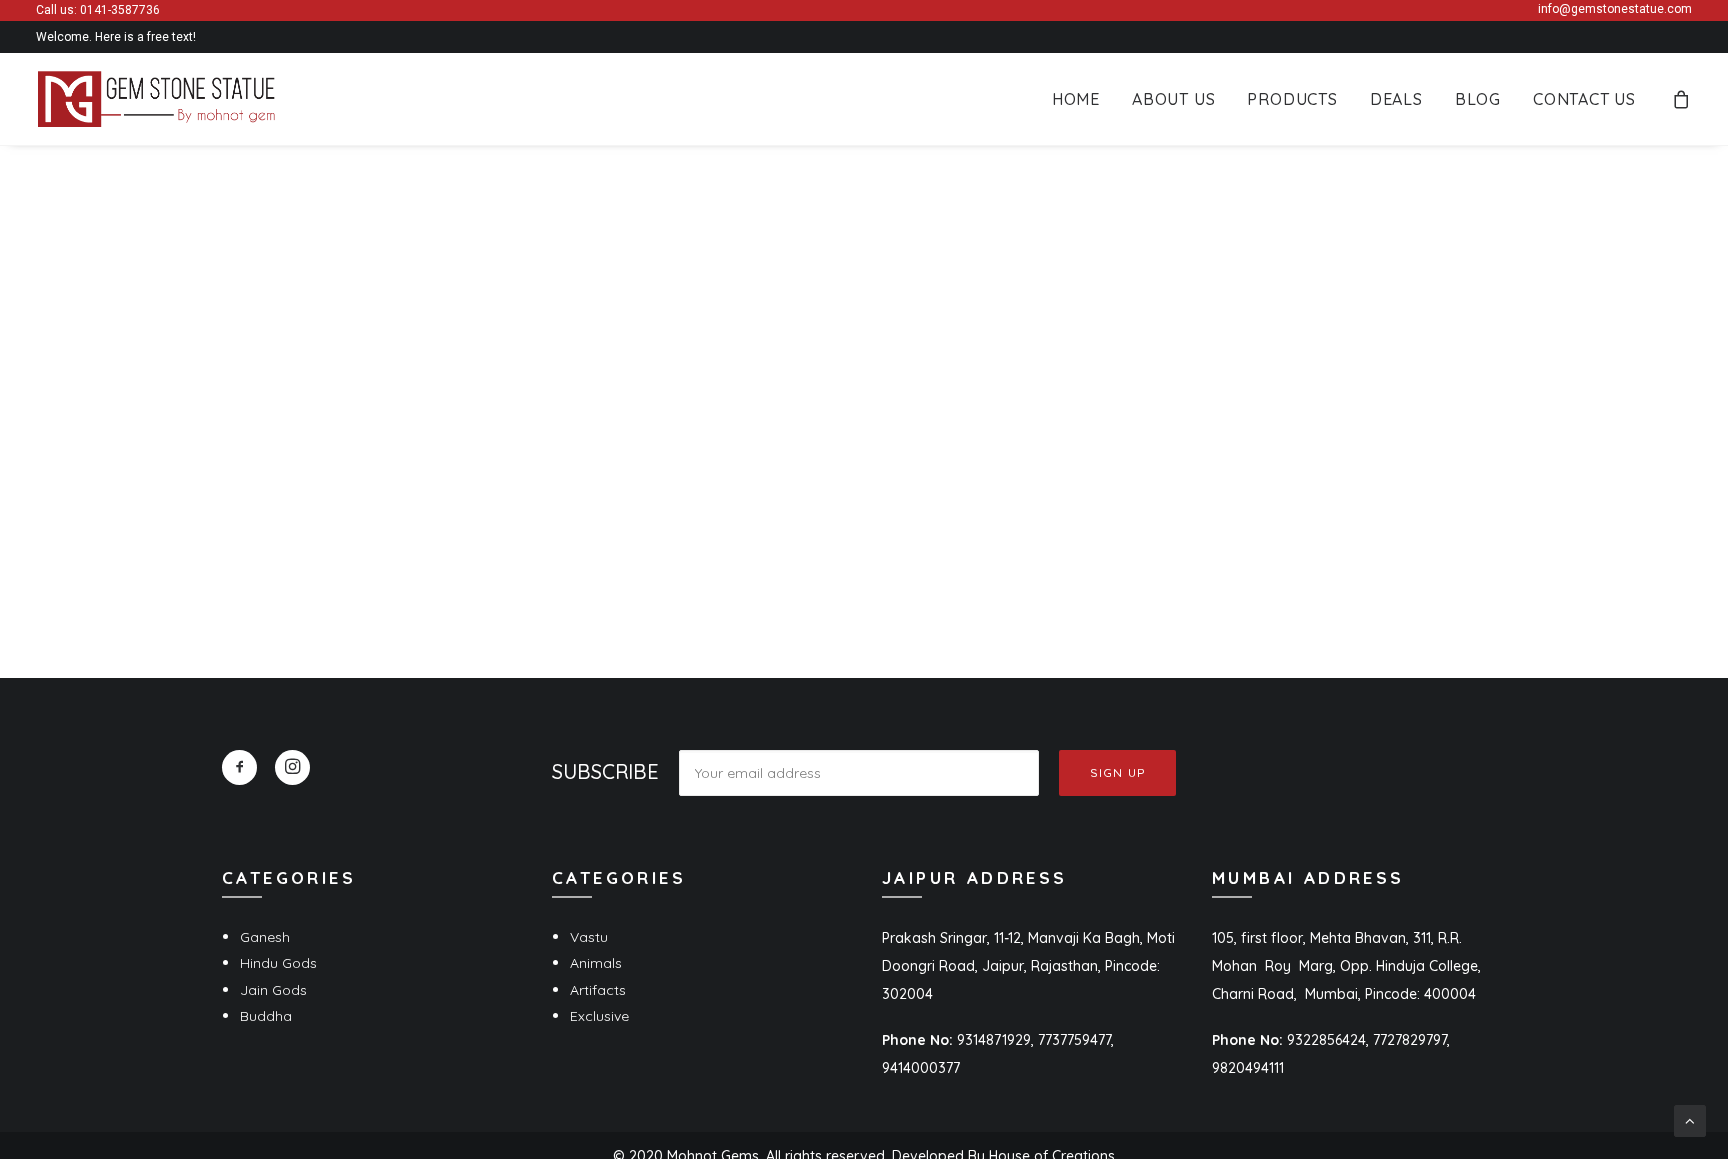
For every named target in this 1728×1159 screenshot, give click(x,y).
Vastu (589, 937)
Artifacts (598, 990)
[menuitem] (1076, 99)
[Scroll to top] (1690, 1120)
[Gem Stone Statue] (156, 99)
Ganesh (265, 937)
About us (1173, 99)
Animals (596, 963)
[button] (239, 767)
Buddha (266, 1016)
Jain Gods (273, 990)
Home (1076, 99)
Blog (1478, 99)
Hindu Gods (278, 963)
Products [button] (1292, 99)
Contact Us (1584, 99)
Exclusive (599, 1016)
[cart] (1682, 99)
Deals (1396, 99)
